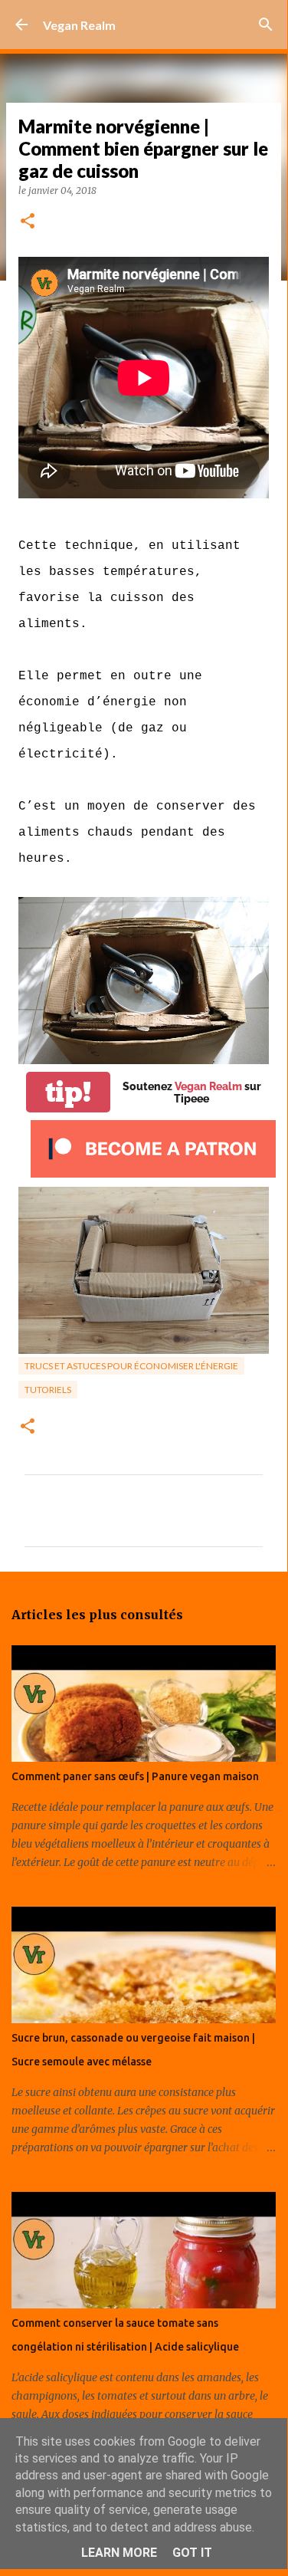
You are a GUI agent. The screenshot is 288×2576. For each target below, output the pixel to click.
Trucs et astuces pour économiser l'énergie (131, 1366)
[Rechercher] (266, 25)
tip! (68, 1092)
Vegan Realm (79, 25)
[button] (28, 222)
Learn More (119, 2553)
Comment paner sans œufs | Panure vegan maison (135, 1776)
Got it (192, 2553)
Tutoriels (48, 1390)
